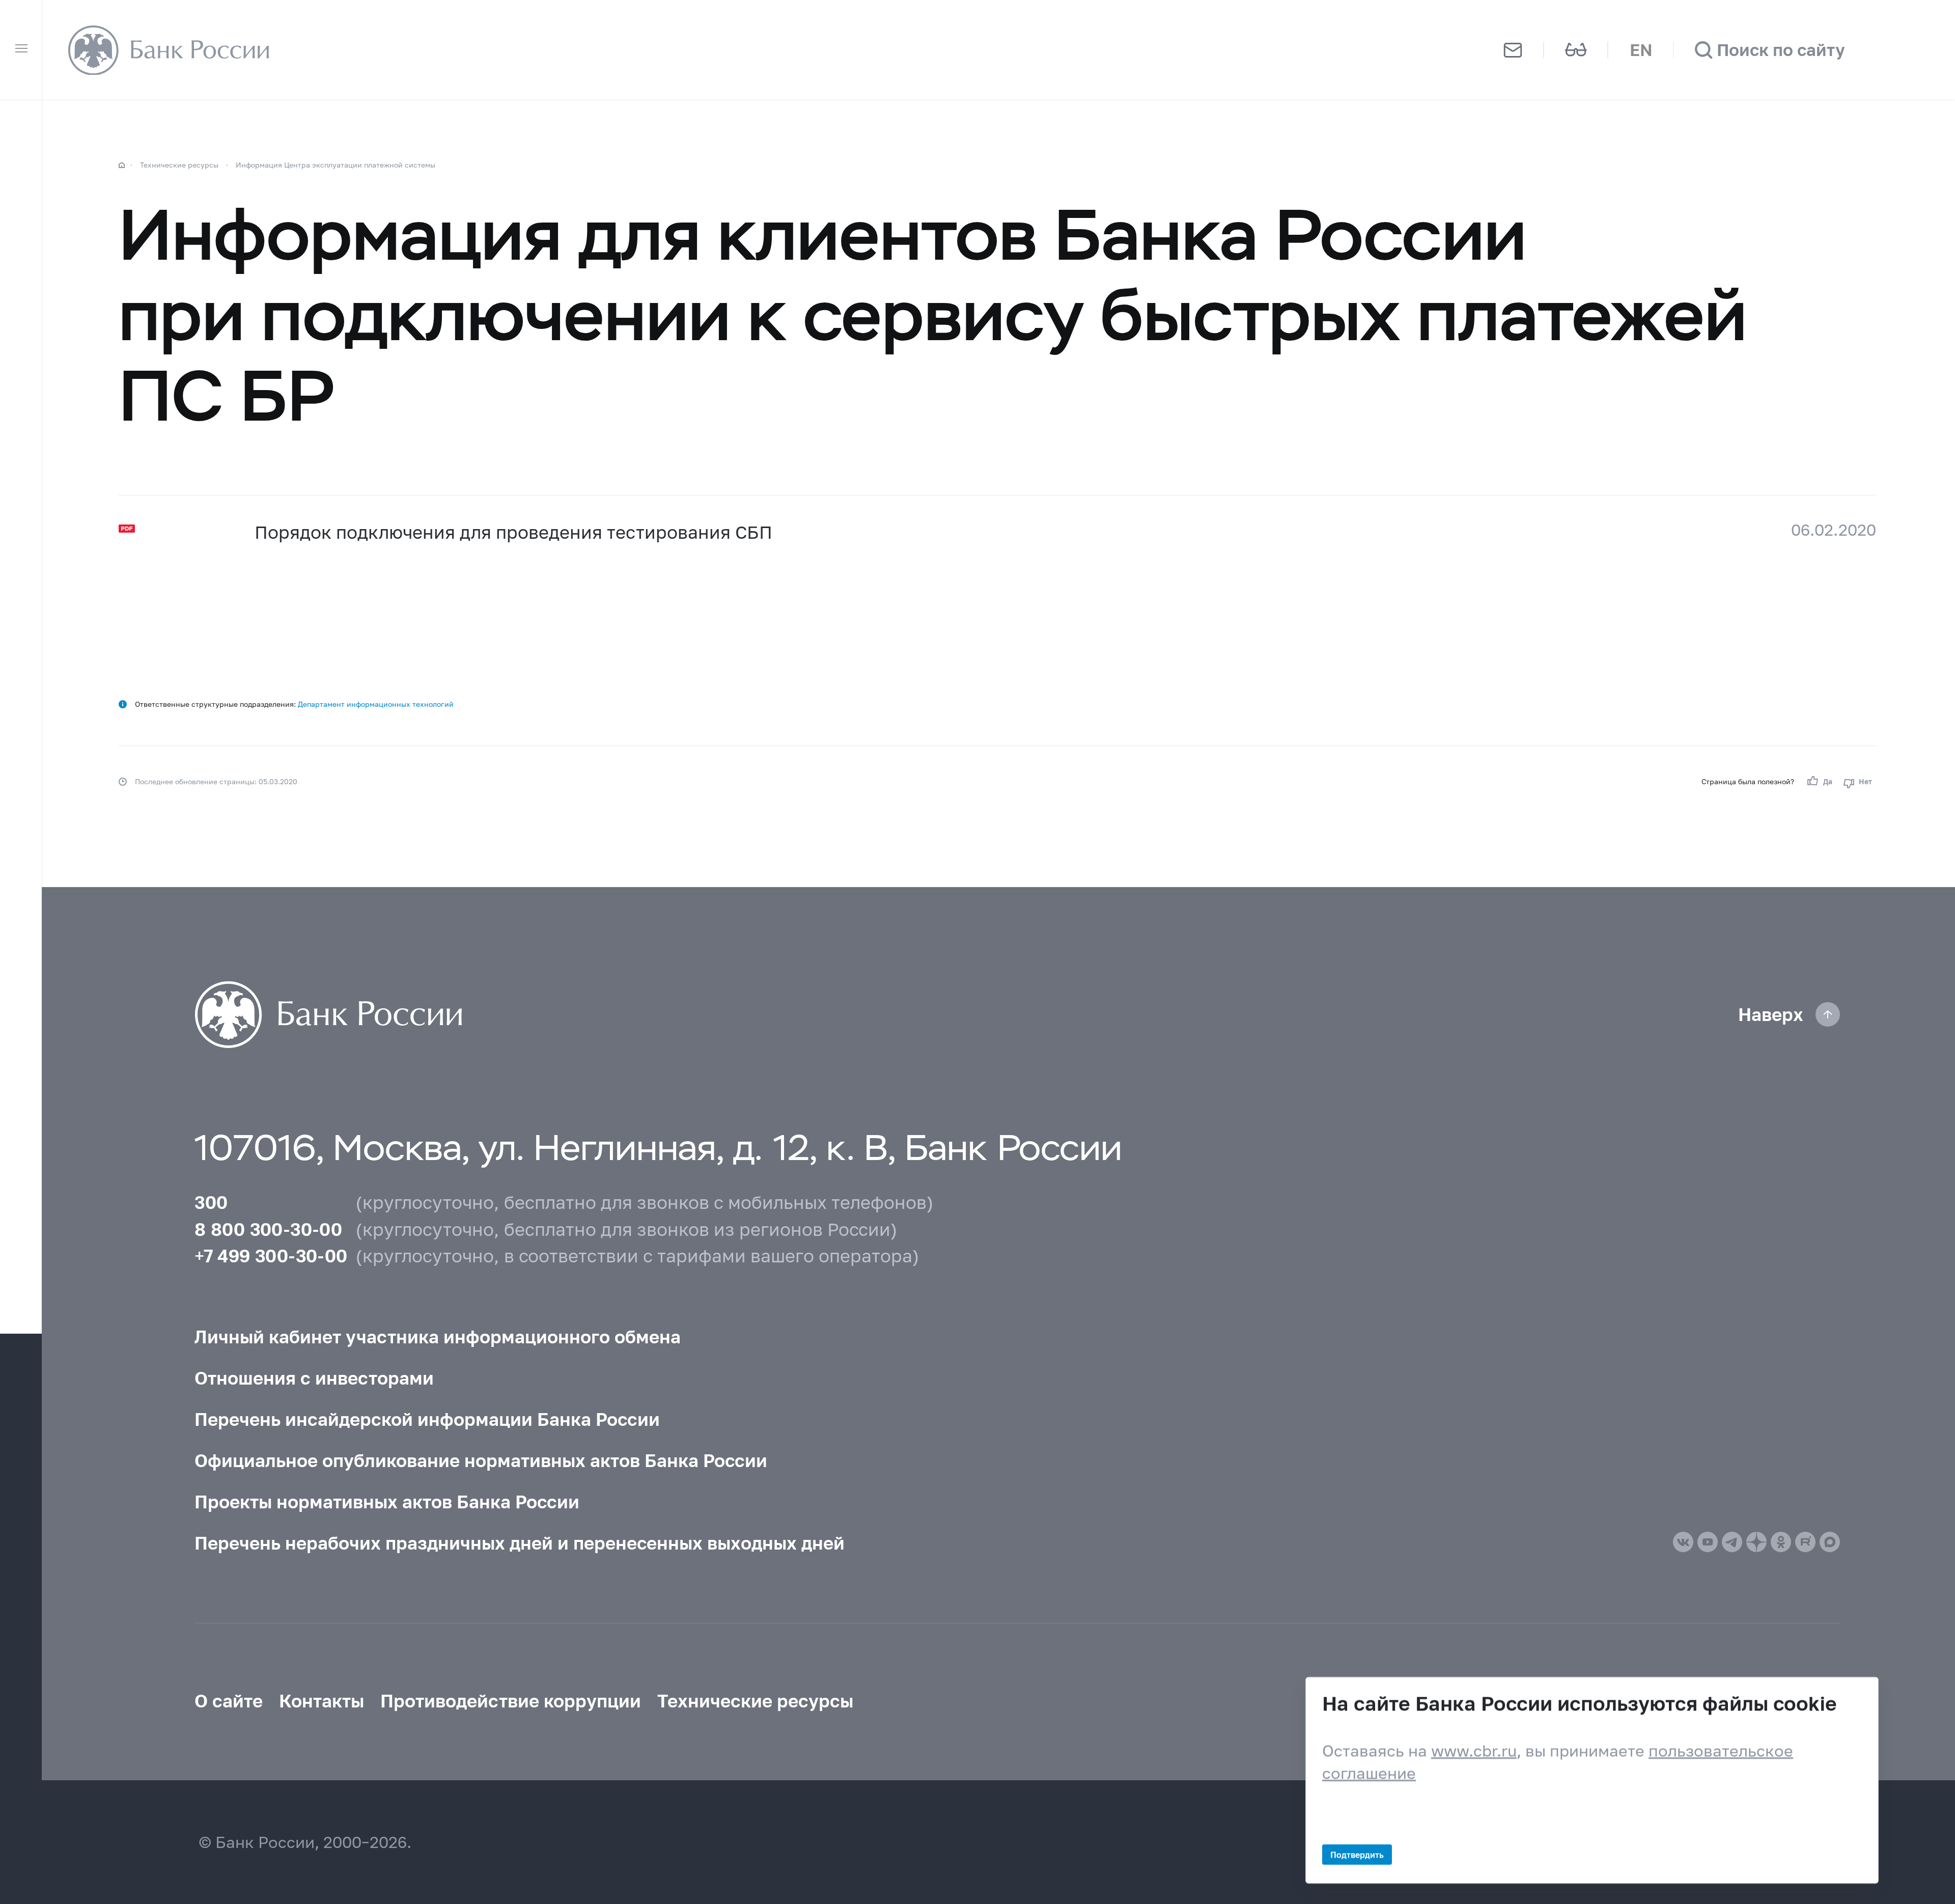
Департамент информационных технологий (376, 704)
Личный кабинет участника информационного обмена (438, 1337)
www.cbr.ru (1474, 1750)
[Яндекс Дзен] (1756, 1542)
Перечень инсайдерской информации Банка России (427, 1419)
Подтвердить (1357, 1854)
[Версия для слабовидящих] (1576, 50)
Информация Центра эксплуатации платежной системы (336, 165)
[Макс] (1830, 1542)
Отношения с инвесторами (314, 1378)
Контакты (322, 1701)
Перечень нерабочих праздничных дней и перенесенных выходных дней (520, 1543)
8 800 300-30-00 (268, 1229)
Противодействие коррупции (511, 1701)
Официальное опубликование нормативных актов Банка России (481, 1460)
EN (1641, 50)
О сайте (229, 1701)
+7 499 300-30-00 (271, 1256)
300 (211, 1202)
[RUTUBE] (1805, 1542)
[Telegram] (1732, 1542)
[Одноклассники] (1781, 1542)
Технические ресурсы (179, 165)
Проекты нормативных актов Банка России (387, 1502)
